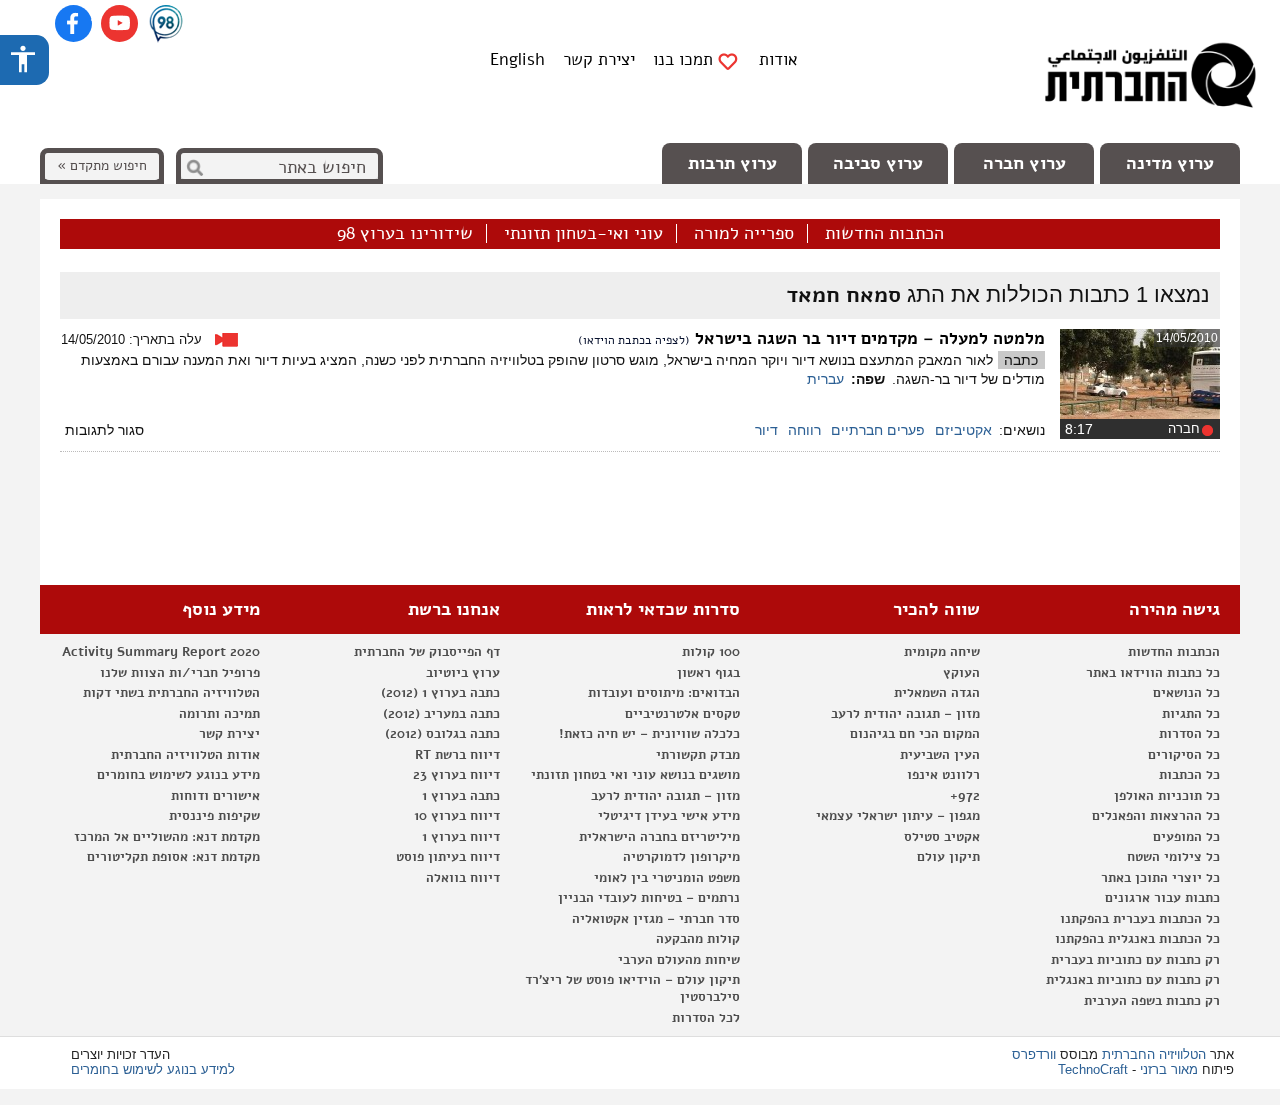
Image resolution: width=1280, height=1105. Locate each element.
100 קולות (711, 652)
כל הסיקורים (1184, 755)
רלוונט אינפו (943, 775)
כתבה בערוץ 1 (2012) (440, 693)
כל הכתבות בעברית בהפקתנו (1140, 919)
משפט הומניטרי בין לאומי (667, 878)
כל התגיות (1191, 714)
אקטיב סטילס (942, 837)
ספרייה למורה (744, 234)
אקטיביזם (963, 430)
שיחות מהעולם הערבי (679, 960)
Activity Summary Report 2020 (161, 652)
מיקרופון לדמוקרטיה (681, 857)
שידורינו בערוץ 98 (405, 234)
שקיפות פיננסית (214, 816)
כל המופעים (1186, 837)
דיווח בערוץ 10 (457, 816)
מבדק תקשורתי (698, 755)
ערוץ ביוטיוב (463, 673)
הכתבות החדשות (884, 234)
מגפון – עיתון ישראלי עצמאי (898, 816)
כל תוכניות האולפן (1167, 796)
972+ (965, 796)
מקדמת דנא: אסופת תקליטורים (173, 857)
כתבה (1021, 360)
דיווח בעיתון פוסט (448, 857)
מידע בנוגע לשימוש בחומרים (178, 775)
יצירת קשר (599, 59)
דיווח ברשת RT (457, 755)
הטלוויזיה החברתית (1154, 1054)
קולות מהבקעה (698, 939)
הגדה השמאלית (937, 693)
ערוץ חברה (1024, 163)
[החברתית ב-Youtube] (119, 23)
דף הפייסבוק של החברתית (427, 652)
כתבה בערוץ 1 (461, 796)
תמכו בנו (683, 60)
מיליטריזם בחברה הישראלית (659, 837)
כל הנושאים (1186, 693)
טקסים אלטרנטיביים (682, 714)
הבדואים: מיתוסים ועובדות (664, 693)
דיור (766, 430)
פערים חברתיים (878, 430)
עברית (825, 379)
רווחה (804, 430)
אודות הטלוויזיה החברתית (185, 755)
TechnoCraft (1093, 1069)
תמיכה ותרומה (219, 714)
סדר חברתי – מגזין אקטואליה (656, 919)
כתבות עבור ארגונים (1162, 898)
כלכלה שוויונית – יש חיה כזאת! (649, 734)
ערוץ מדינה (1170, 163)
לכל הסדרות (706, 1018)
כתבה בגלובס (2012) (442, 734)
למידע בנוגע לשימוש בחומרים (153, 1069)
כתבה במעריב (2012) (441, 714)
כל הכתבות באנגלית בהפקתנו (1137, 939)
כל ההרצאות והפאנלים (1156, 816)
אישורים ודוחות (215, 796)
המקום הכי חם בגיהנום (915, 734)
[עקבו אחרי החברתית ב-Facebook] (73, 23)
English (517, 59)
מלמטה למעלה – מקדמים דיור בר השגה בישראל (870, 338)
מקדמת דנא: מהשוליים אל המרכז (167, 837)
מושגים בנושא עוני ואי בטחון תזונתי (635, 775)
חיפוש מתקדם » (102, 165)
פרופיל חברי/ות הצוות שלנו (180, 673)
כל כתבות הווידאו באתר (1153, 673)
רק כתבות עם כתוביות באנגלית (1133, 980)
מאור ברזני (1169, 1069)
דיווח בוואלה (463, 878)
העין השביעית (940, 755)
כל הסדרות (1189, 734)
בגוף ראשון (708, 673)
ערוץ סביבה (878, 163)
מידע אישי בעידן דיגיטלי (669, 816)
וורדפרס (1034, 1054)
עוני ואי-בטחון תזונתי (583, 234)
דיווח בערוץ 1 (461, 837)
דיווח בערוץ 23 (456, 775)
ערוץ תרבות (732, 163)
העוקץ (961, 673)
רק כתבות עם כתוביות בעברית (1135, 960)
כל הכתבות (1189, 775)
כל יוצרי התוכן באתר (1160, 878)
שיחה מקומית (942, 652)
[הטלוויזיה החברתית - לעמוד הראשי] (1150, 80)
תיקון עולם (948, 857)
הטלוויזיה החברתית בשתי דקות (171, 693)
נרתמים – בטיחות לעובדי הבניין (649, 898)
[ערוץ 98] (166, 25)
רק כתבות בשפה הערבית (1152, 1001)
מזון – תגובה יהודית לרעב (905, 714)
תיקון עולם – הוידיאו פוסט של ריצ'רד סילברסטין (632, 988)
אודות (778, 59)
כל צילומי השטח (1173, 857)
